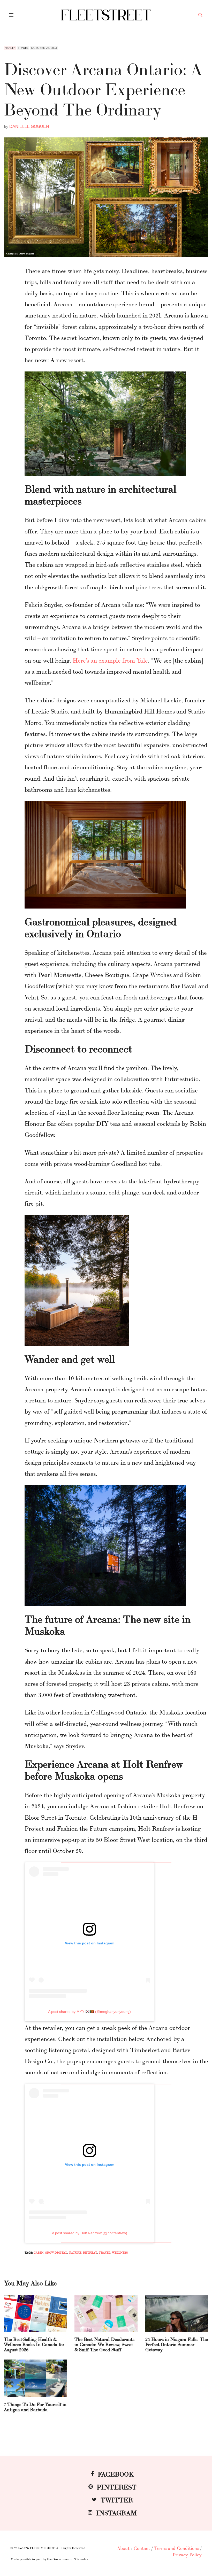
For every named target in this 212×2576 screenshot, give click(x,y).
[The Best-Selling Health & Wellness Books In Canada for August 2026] (35, 2313)
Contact (142, 2548)
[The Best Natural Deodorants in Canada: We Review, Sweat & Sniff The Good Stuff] (106, 2313)
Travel (23, 48)
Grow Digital (56, 2252)
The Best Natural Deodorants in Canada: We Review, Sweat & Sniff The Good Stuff (104, 2344)
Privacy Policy (187, 2554)
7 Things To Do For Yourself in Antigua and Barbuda (35, 2407)
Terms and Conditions (176, 2548)
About (123, 2548)
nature (75, 2252)
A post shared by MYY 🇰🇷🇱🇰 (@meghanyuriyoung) (89, 2012)
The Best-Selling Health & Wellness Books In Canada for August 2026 (34, 2344)
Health (10, 48)
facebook (116, 2474)
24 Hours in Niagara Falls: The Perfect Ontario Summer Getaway (177, 2344)
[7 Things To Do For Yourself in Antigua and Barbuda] (35, 2378)
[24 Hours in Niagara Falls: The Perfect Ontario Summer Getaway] (177, 2313)
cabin (39, 2252)
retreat (90, 2252)
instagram (117, 2512)
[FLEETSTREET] (106, 15)
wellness (120, 2252)
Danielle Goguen (29, 126)
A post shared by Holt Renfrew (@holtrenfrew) (90, 2233)
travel (105, 2252)
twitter (117, 2499)
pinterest (117, 2486)
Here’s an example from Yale (110, 660)
